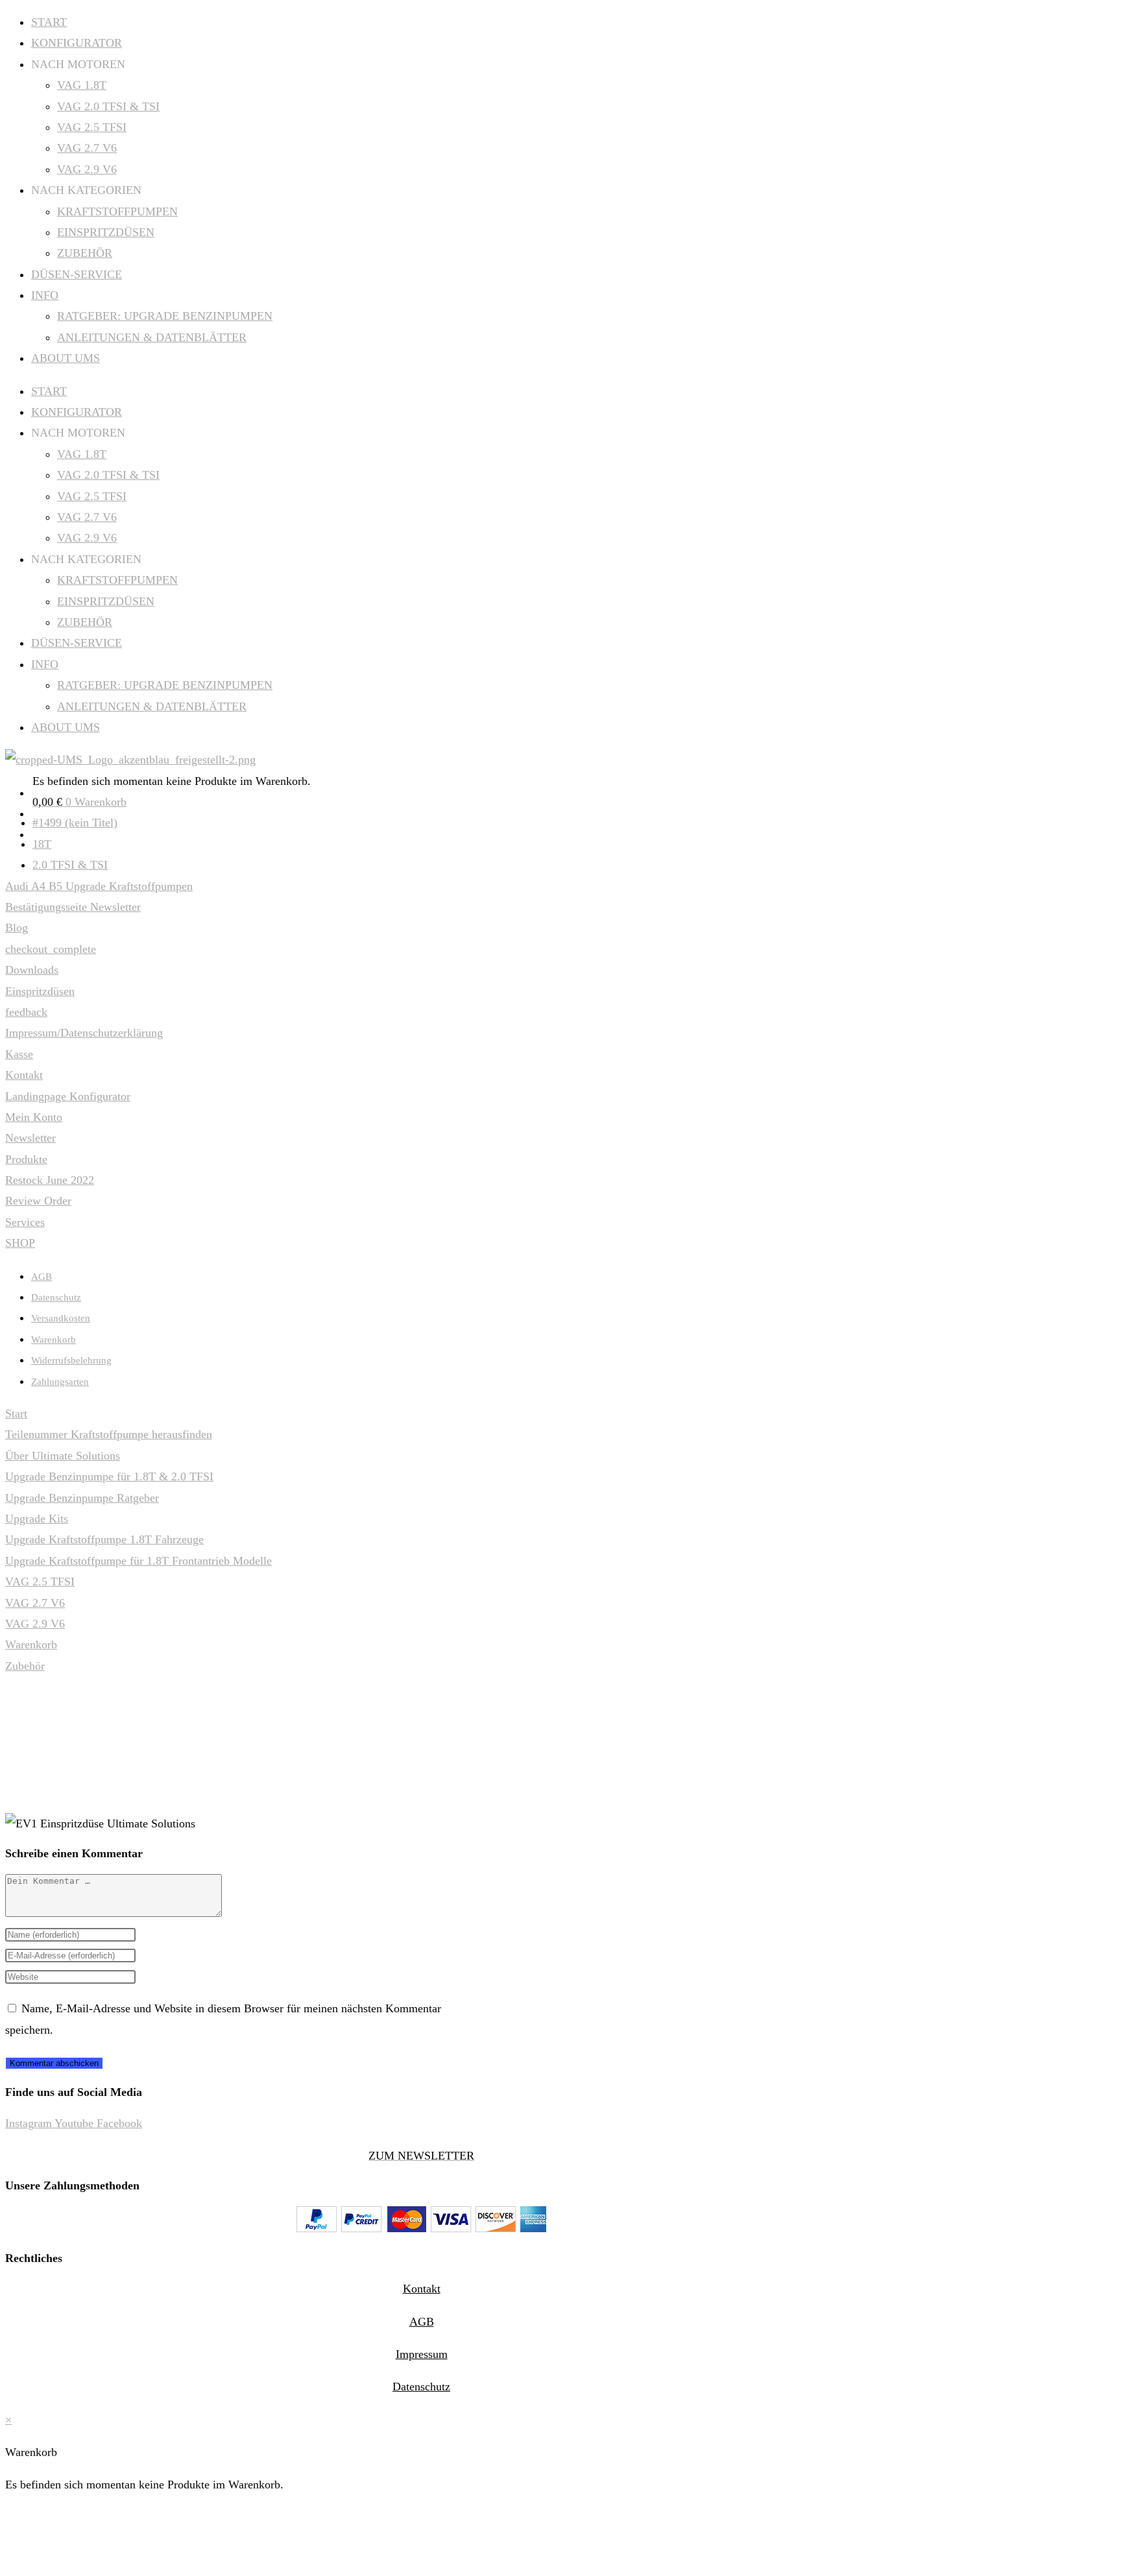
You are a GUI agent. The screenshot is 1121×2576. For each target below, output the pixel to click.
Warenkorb (54, 1340)
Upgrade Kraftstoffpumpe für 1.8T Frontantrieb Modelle (139, 1561)
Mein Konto (34, 1117)
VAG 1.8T (82, 85)
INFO (45, 295)
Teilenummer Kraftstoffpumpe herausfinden (109, 1434)
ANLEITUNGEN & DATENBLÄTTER (152, 337)
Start (16, 1414)
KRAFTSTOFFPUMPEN (117, 211)
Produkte (26, 1159)
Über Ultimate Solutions (63, 1456)
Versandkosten (61, 1318)
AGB (42, 1277)
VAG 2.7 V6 (87, 148)
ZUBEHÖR (85, 253)
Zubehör (25, 1666)
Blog (17, 928)
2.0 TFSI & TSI (70, 865)
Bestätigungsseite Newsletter (73, 907)
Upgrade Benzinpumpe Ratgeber (82, 1498)
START (49, 22)
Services (25, 1222)
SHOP (20, 1243)
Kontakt (24, 1075)
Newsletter (30, 1138)
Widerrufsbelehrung (71, 1360)
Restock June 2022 (50, 1180)
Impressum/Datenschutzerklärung (84, 1033)
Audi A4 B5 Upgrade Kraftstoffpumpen (99, 886)
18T (42, 844)
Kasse (19, 1054)
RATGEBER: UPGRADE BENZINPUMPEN (165, 316)
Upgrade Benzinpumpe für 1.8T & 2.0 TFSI (109, 1476)
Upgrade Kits (37, 1519)
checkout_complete (51, 949)
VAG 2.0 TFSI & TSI (108, 106)
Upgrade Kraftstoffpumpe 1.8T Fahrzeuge (104, 1539)
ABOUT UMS (66, 358)
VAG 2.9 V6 (87, 169)
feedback (26, 1012)
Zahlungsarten (60, 1382)
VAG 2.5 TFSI (92, 127)
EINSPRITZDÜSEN (106, 232)
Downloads (32, 970)
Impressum (422, 2354)
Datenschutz (56, 1297)
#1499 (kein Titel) (75, 823)
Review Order (38, 1201)
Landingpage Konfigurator (68, 1096)
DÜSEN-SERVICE (77, 274)
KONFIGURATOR (77, 43)
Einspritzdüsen (40, 991)
